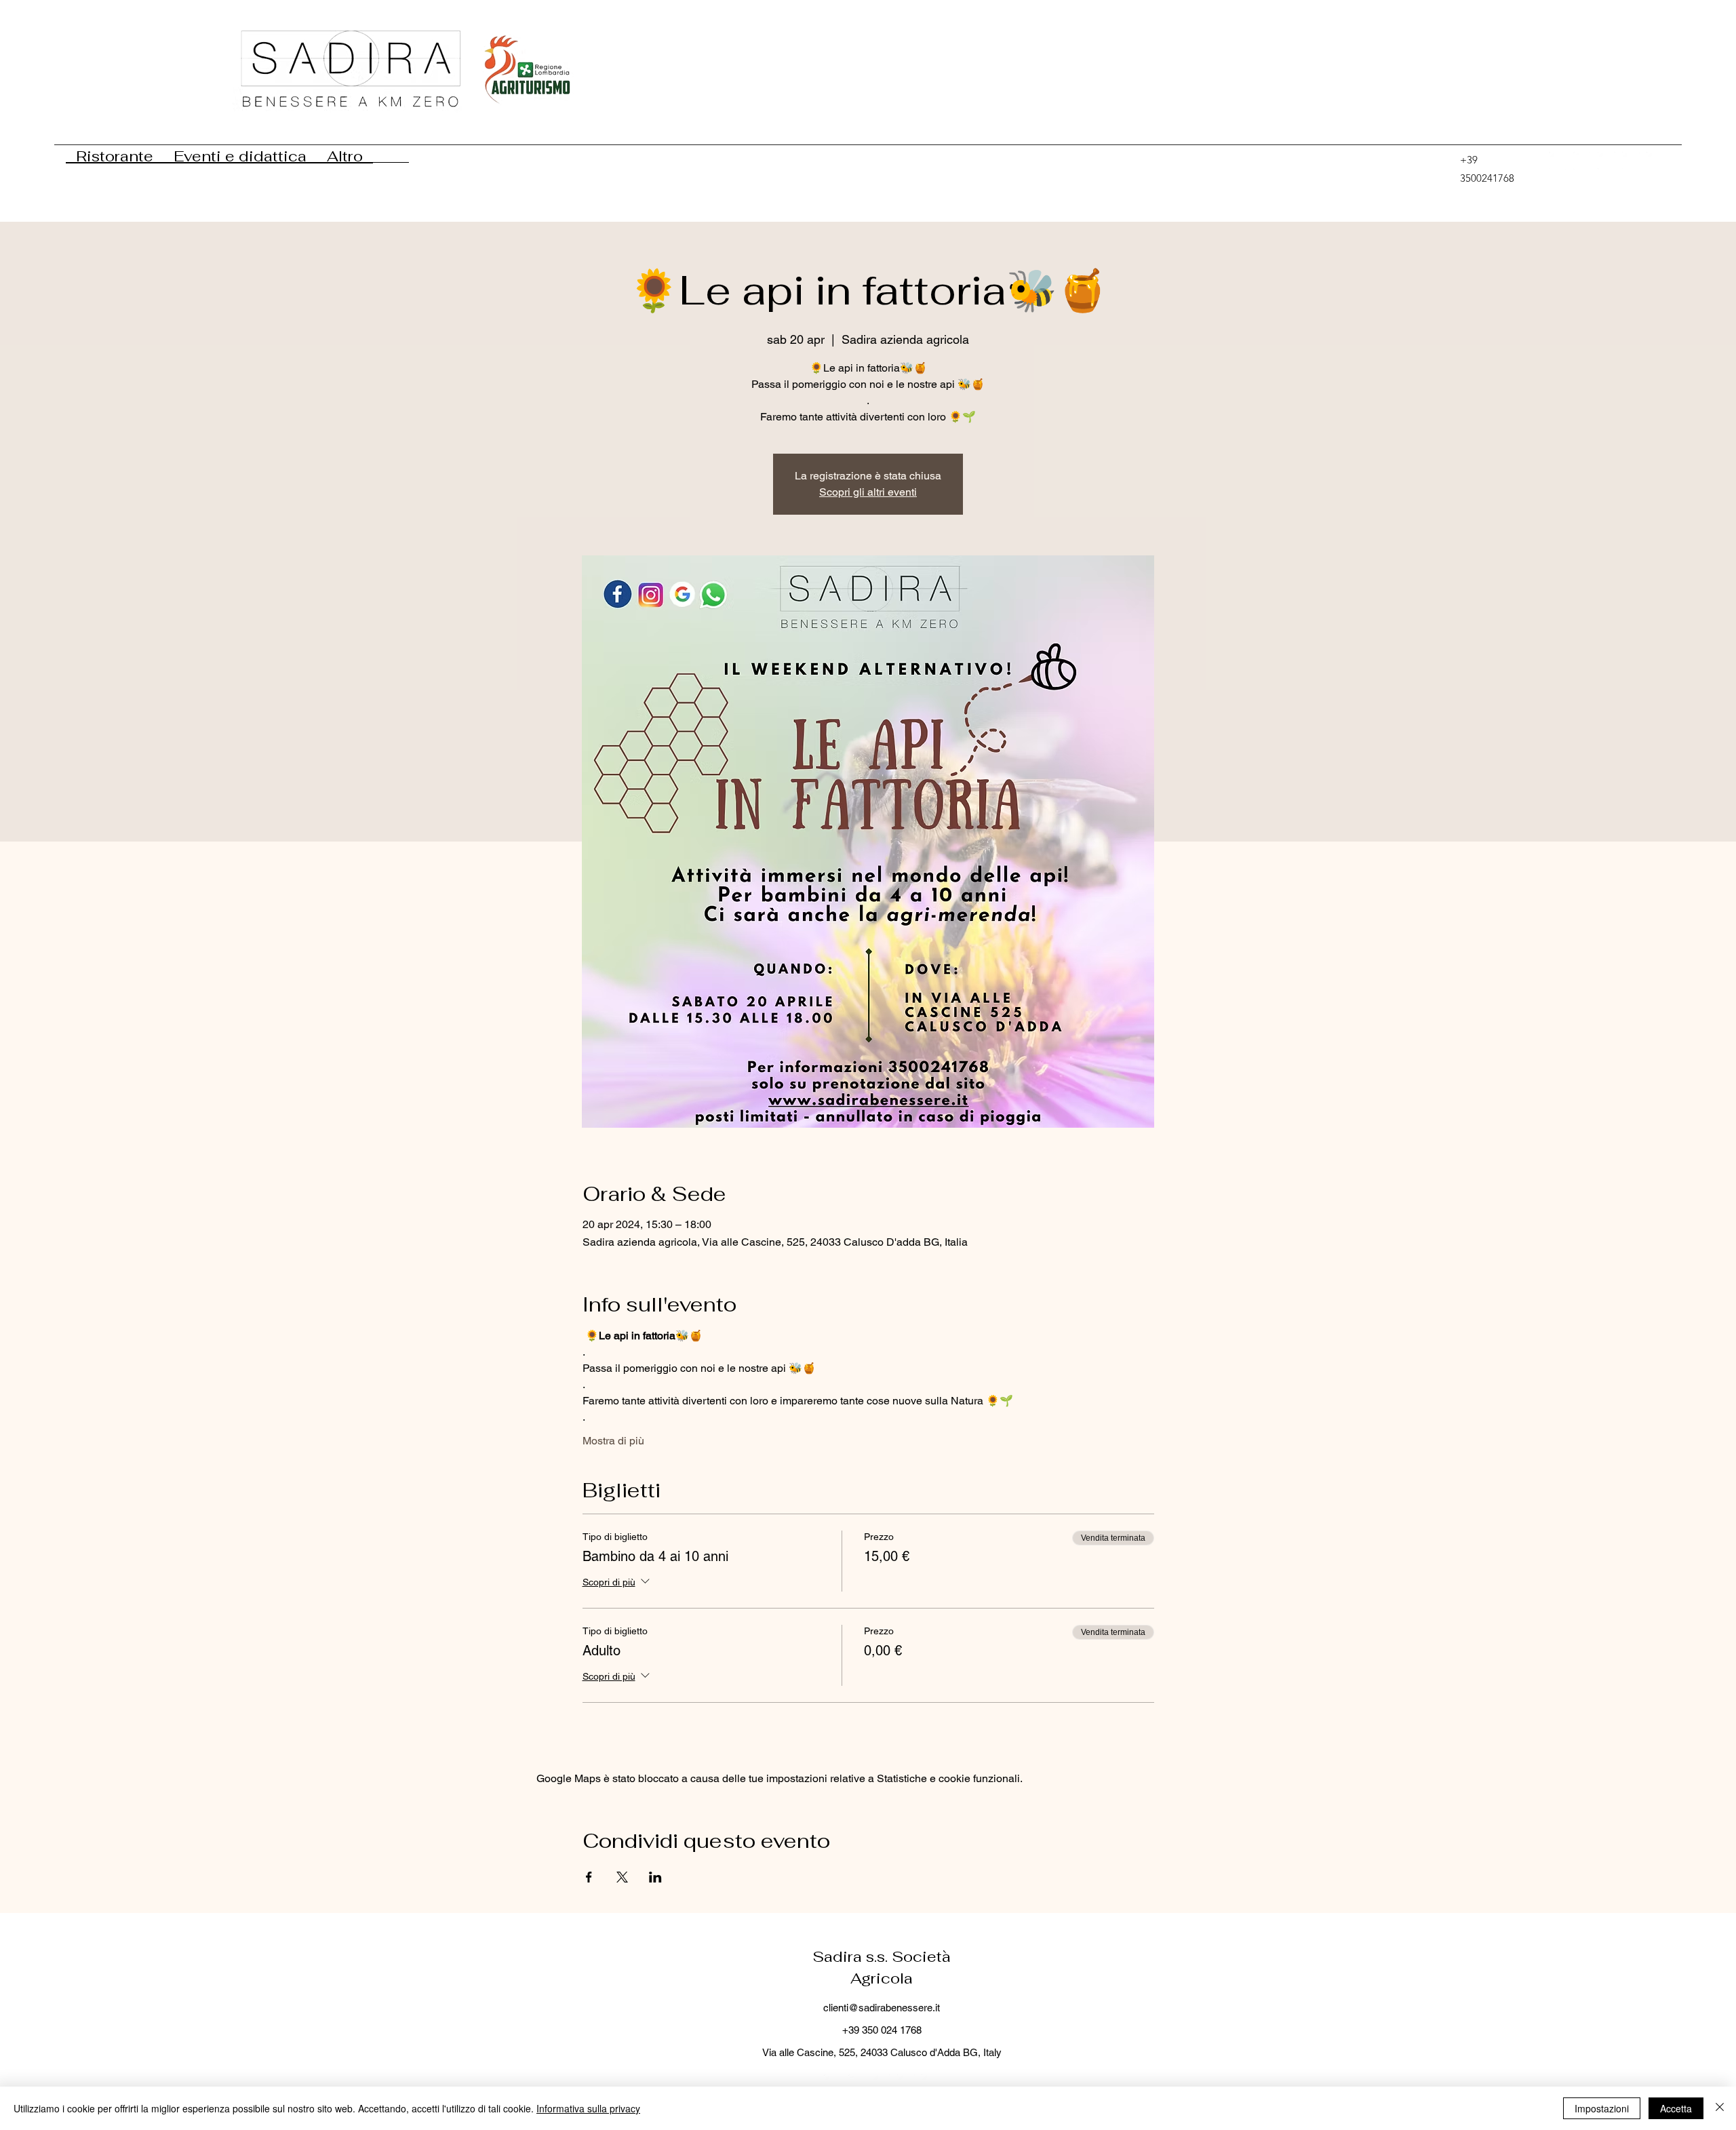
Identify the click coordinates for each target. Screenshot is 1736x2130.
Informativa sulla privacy (588, 2108)
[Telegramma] (1582, 161)
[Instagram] (1655, 161)
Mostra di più (613, 1441)
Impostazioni (1602, 2108)
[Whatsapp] (1606, 161)
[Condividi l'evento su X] (622, 1877)
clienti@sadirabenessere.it (882, 2008)
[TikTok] (1558, 161)
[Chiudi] (1720, 2108)
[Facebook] (1631, 161)
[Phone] (1441, 161)
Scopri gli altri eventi (868, 492)
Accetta (1676, 2108)
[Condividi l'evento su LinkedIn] (655, 1877)
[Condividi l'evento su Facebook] (589, 1877)
